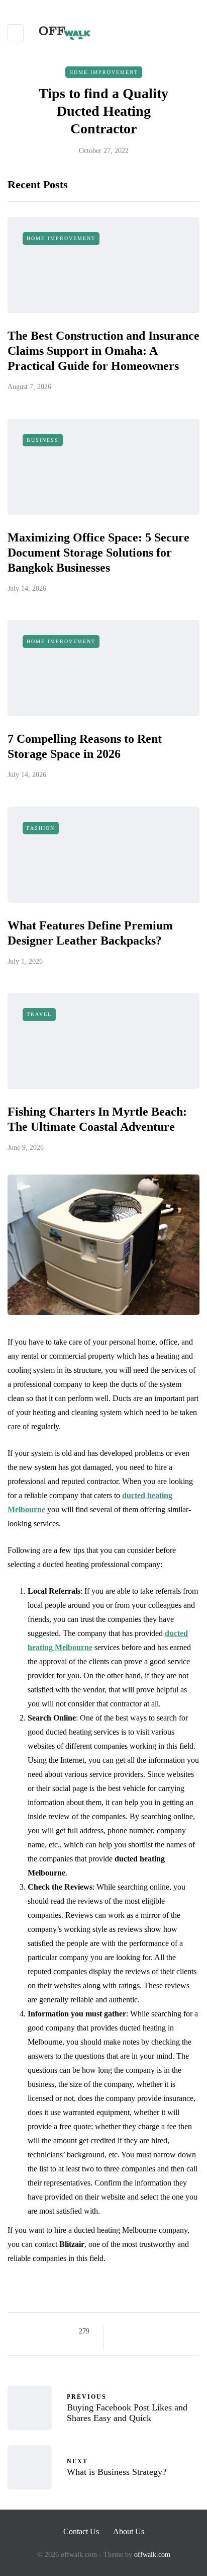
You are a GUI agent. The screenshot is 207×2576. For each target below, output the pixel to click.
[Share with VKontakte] (183, 2331)
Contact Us (81, 2531)
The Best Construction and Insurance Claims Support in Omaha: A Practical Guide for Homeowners (103, 351)
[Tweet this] (132, 2331)
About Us (129, 2531)
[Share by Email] (120, 2344)
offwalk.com (152, 2555)
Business (43, 440)
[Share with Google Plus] (145, 2331)
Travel (39, 1014)
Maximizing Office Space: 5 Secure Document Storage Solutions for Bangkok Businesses (98, 553)
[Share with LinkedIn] (158, 2331)
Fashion (41, 828)
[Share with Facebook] (120, 2331)
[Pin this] (170, 2331)
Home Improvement (104, 72)
